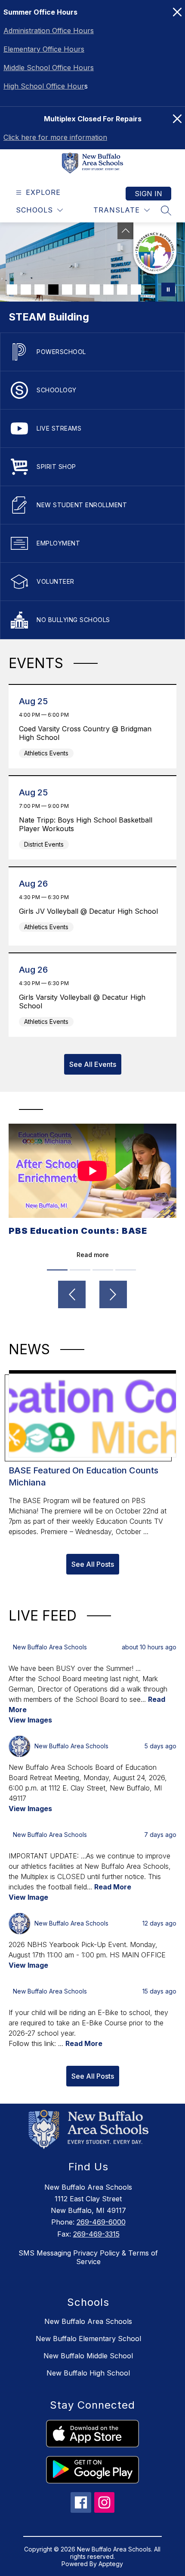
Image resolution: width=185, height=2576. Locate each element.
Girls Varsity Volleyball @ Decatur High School (82, 1001)
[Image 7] (95, 290)
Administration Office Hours (49, 31)
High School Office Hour (44, 86)
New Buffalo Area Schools (88, 2321)
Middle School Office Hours (49, 68)
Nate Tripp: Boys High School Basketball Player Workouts (86, 824)
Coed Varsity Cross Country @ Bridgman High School (85, 733)
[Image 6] (81, 290)
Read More (113, 1887)
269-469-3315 (96, 2234)
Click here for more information (55, 137)
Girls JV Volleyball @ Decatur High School (91, 911)
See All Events (93, 1064)
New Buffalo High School (88, 2373)
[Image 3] (40, 290)
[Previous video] (72, 1294)
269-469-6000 (101, 2222)
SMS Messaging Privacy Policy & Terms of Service (88, 2257)
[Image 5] (67, 290)
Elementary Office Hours (44, 49)
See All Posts (93, 1564)
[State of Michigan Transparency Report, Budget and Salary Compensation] (155, 248)
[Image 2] (26, 290)
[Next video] (113, 1294)
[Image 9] (122, 290)
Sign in (148, 194)
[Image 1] (12, 290)
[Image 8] (108, 290)
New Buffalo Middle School (88, 2356)
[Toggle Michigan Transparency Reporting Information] (126, 231)
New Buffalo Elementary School (88, 2339)
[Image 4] (53, 290)
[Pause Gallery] (168, 290)
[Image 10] (136, 290)
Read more (93, 1255)
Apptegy (111, 2564)
